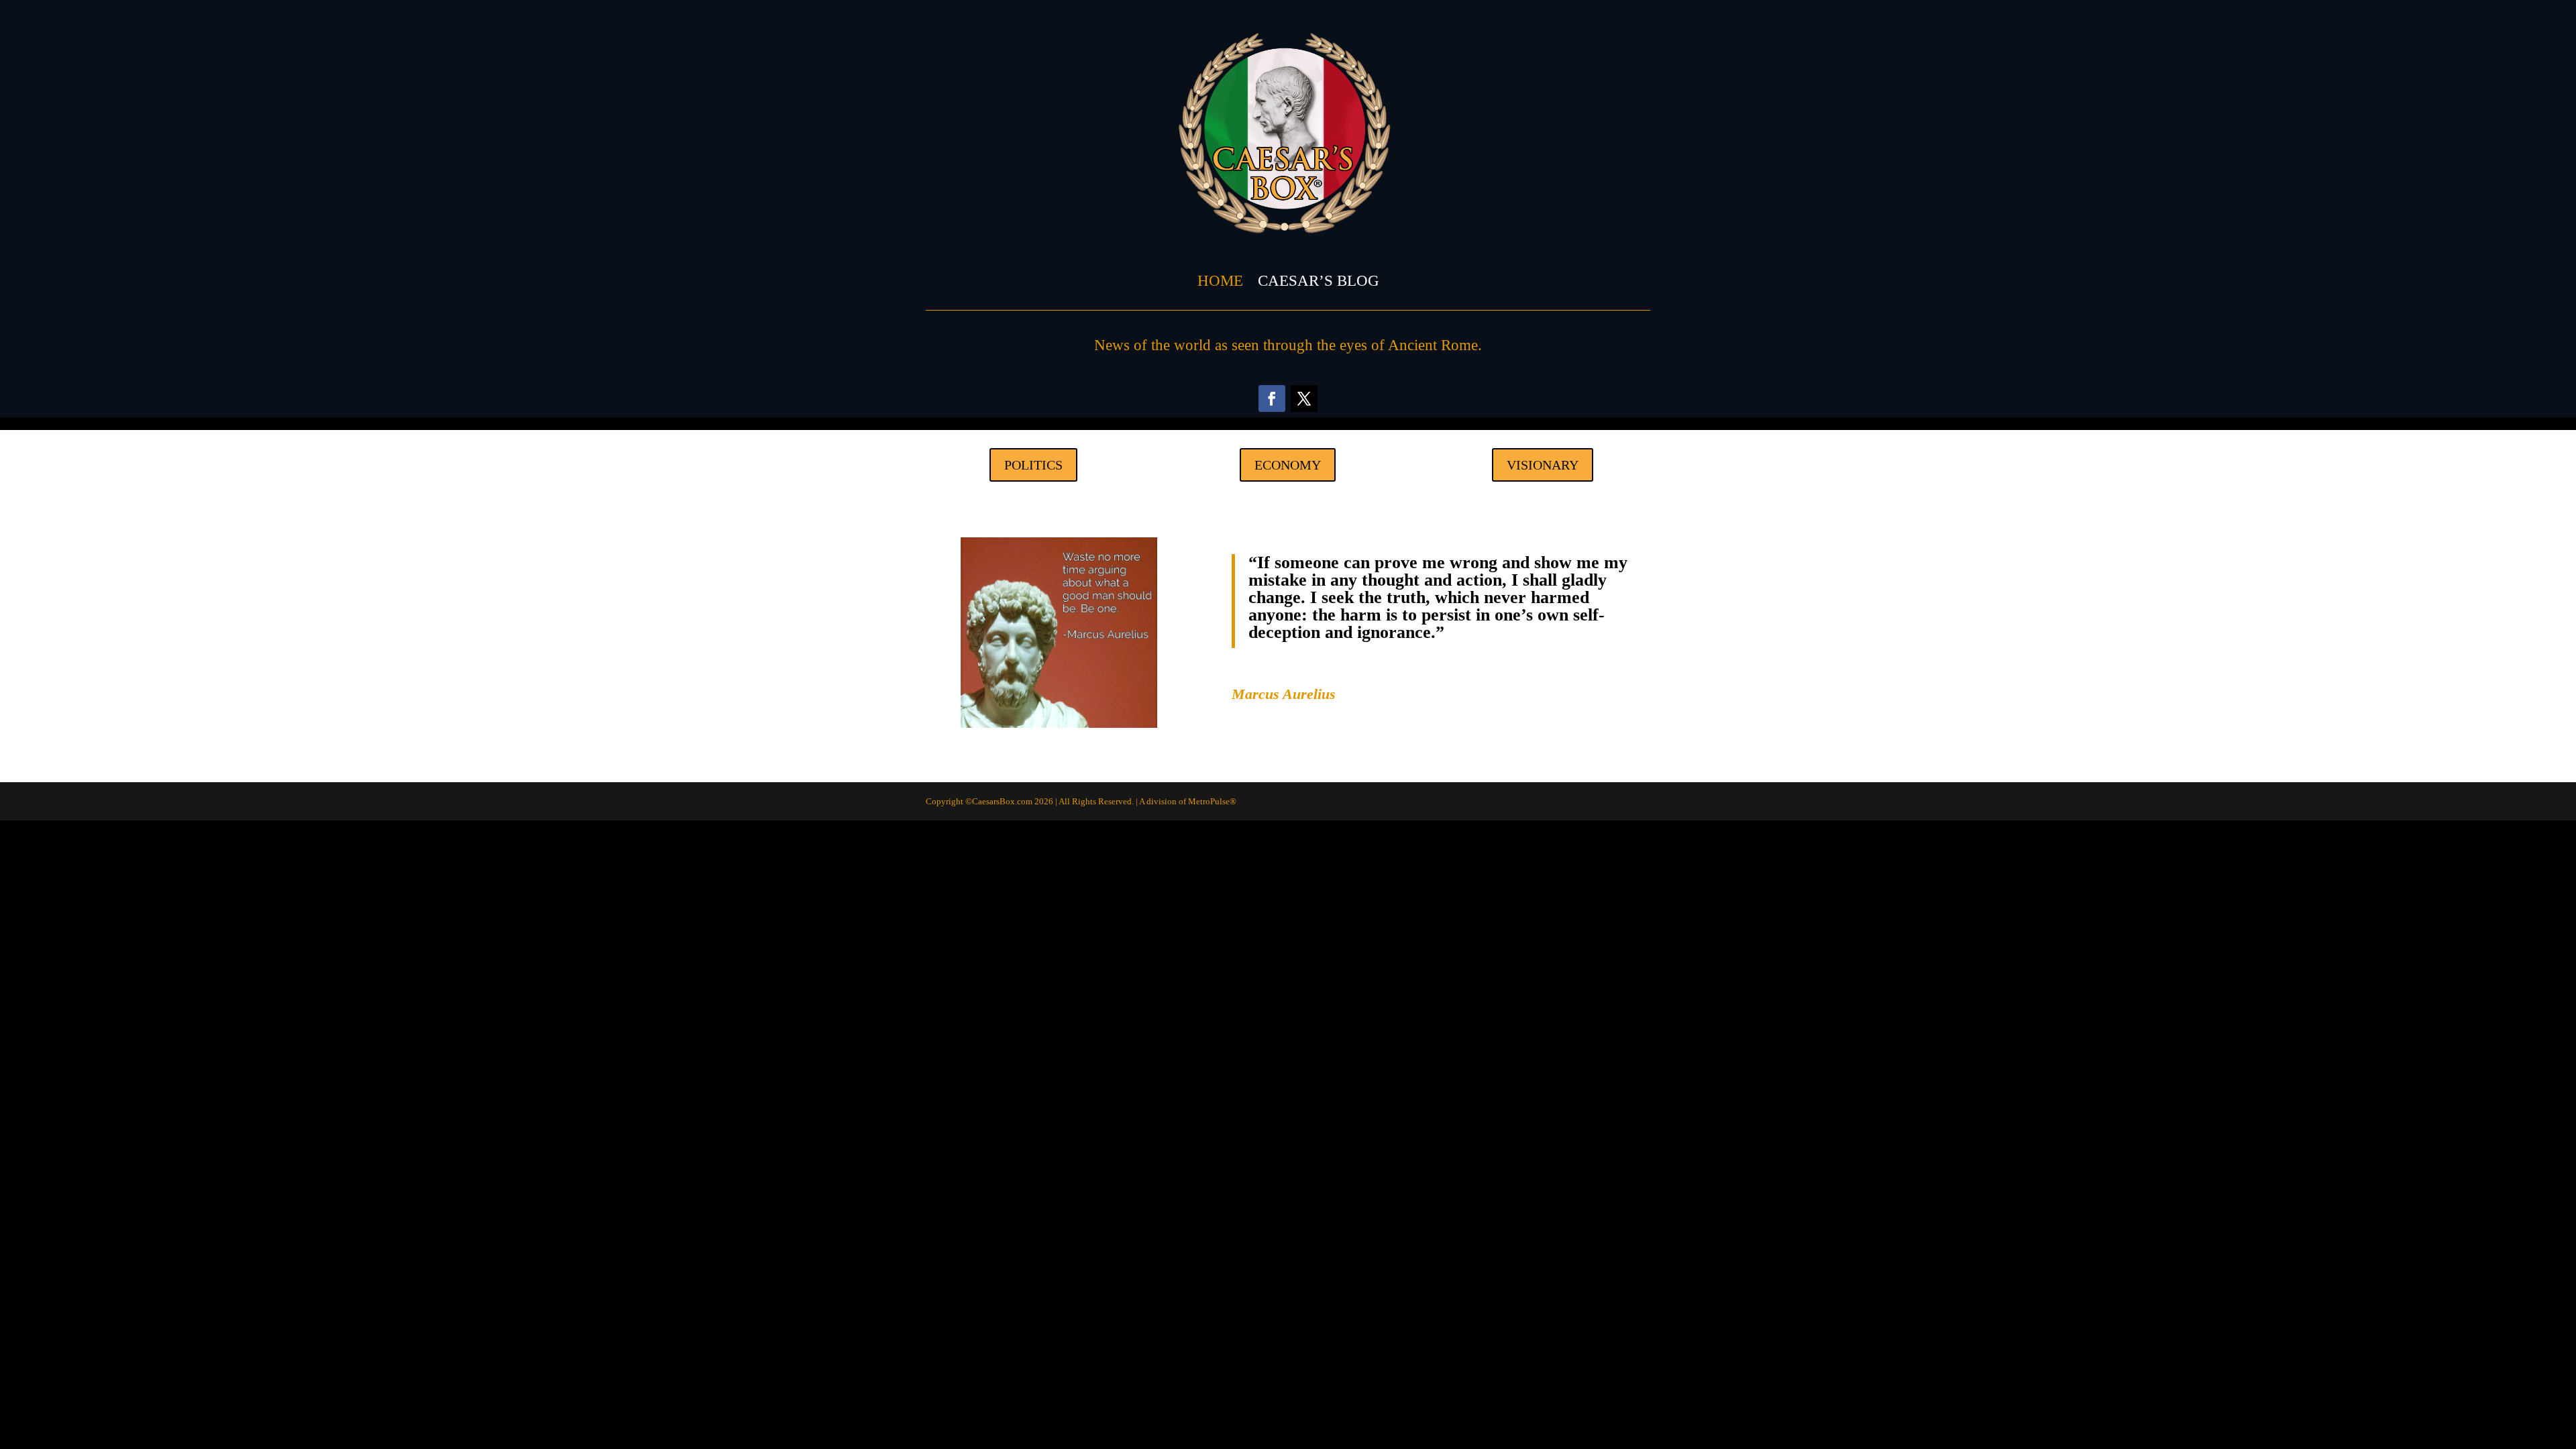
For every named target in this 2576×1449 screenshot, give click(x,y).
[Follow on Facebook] (1272, 398)
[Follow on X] (1304, 398)
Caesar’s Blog (1319, 281)
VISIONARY (1543, 465)
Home (1220, 281)
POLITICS (1033, 465)
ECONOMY (1288, 465)
